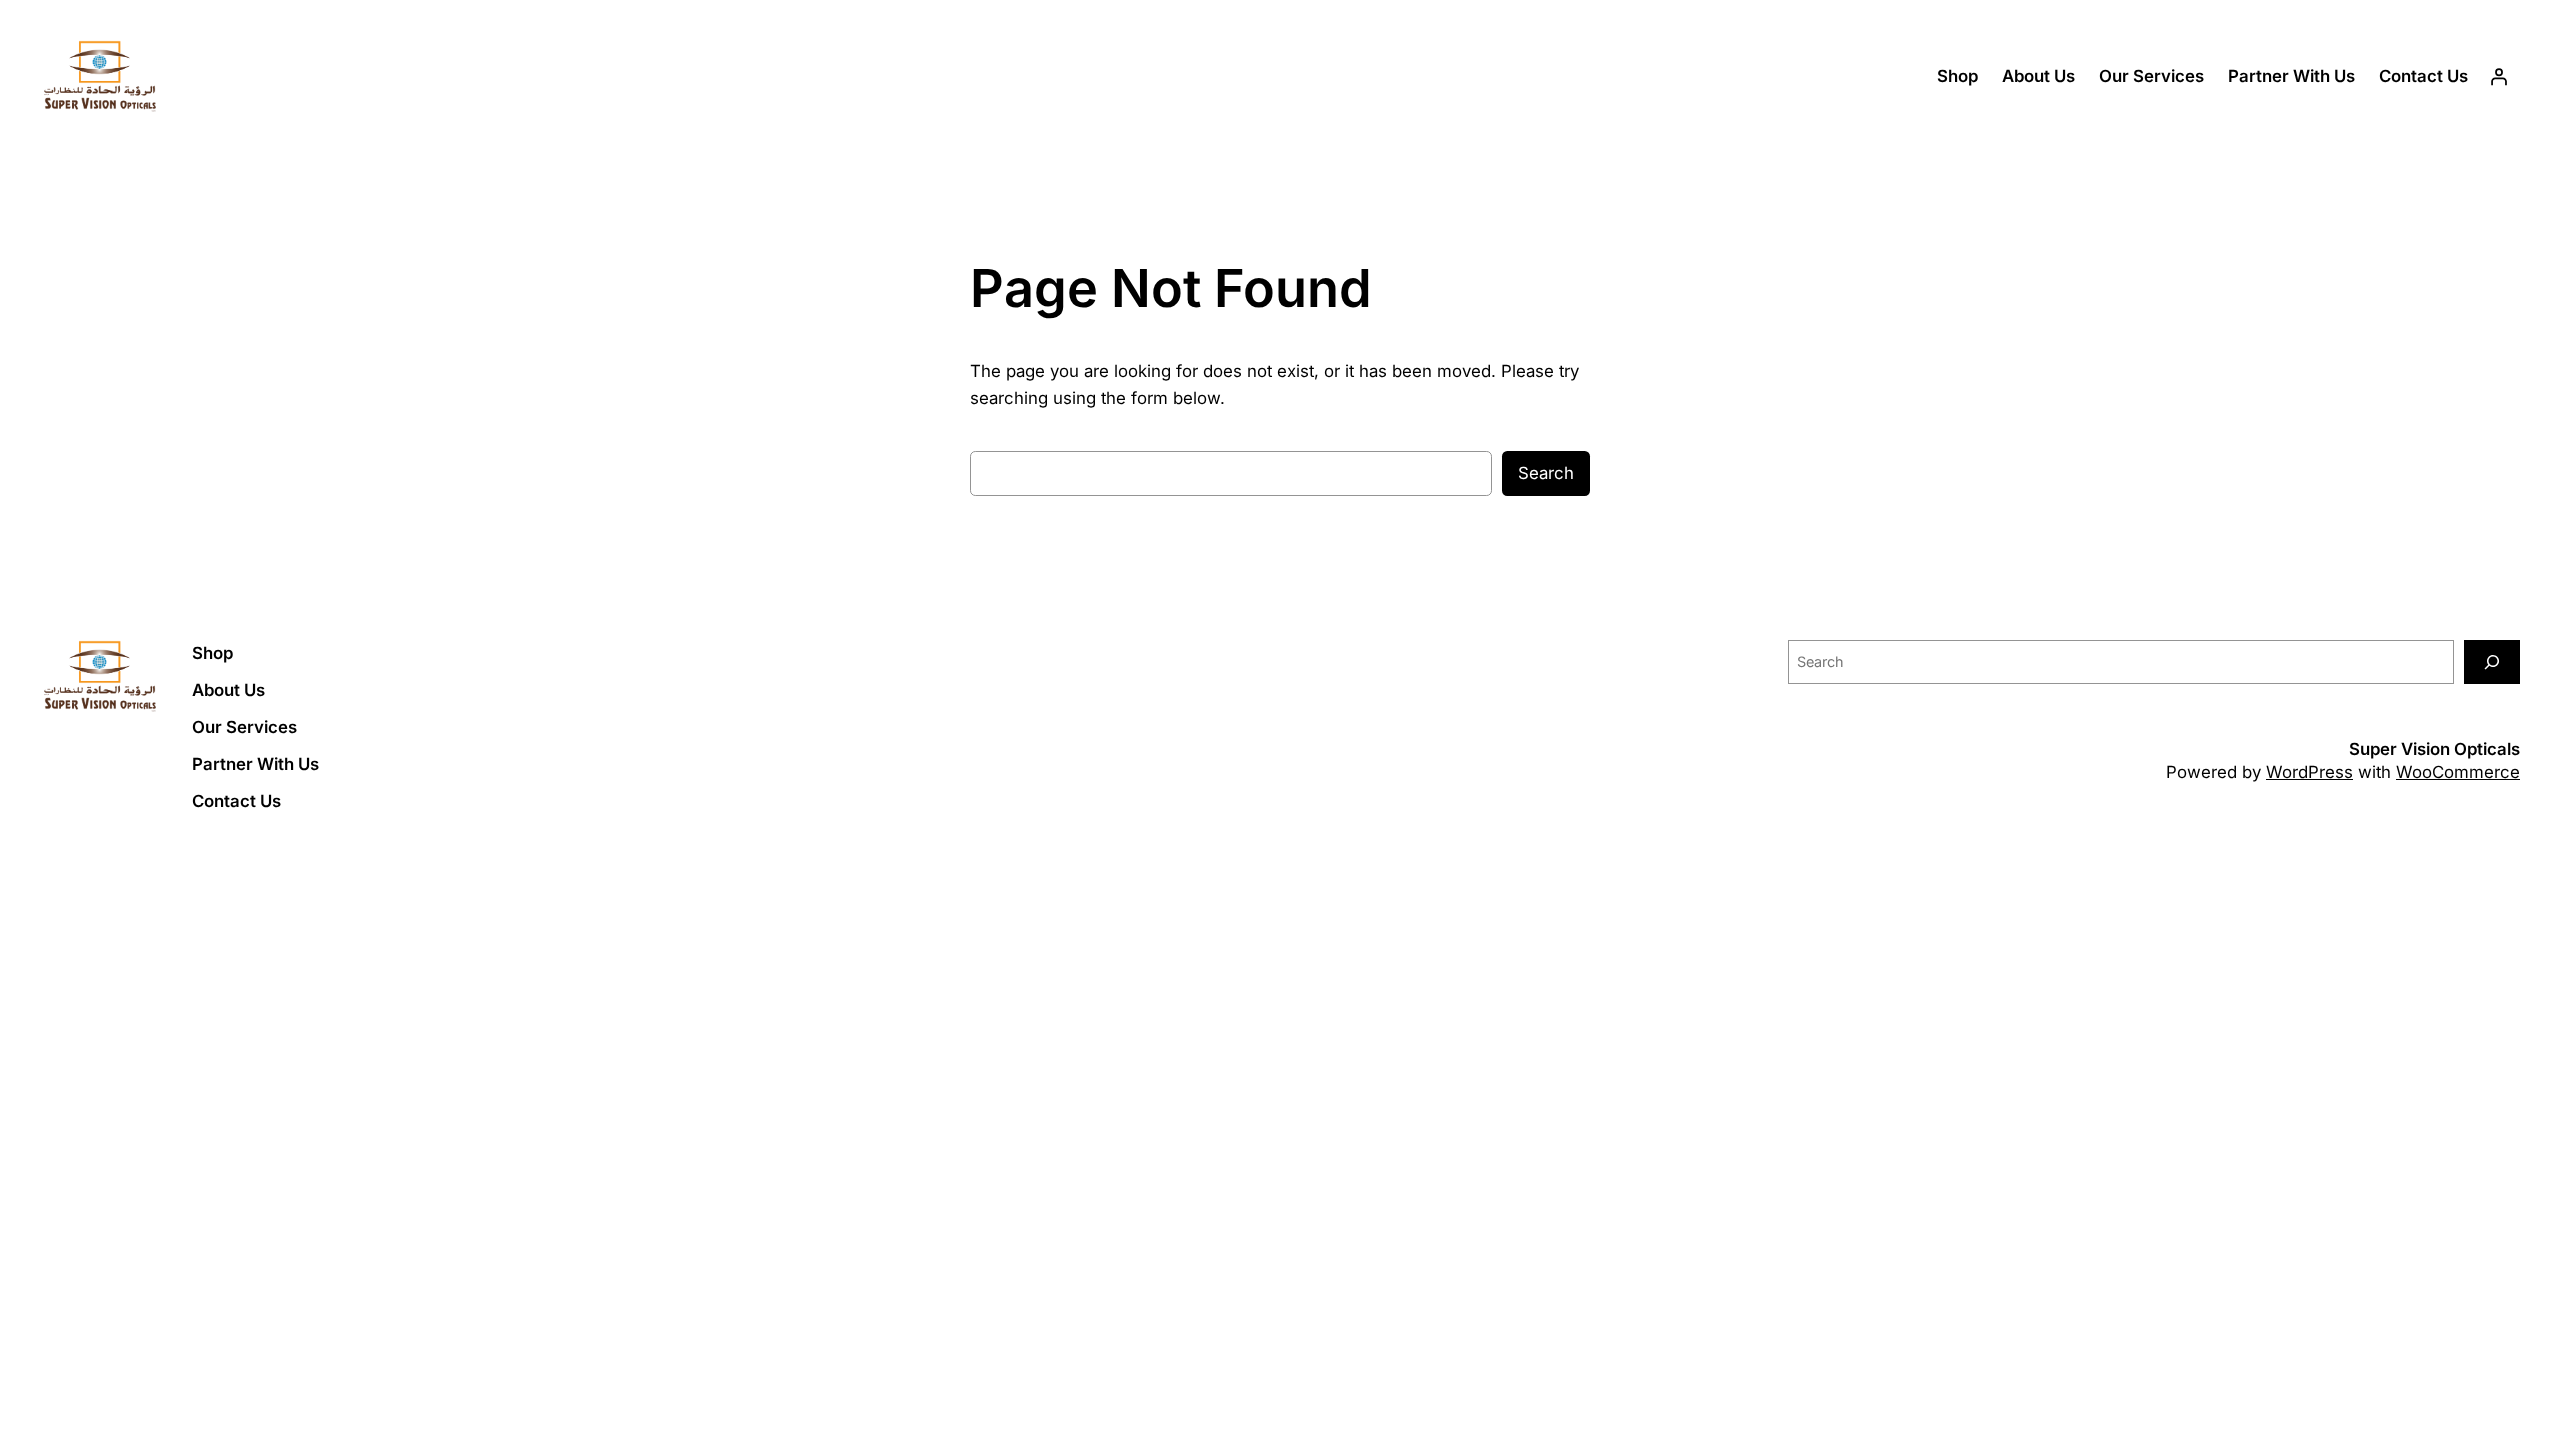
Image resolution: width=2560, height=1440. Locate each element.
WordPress (2309, 772)
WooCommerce (2458, 772)
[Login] (2499, 77)
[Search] (2492, 661)
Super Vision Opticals (2434, 749)
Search (1546, 473)
